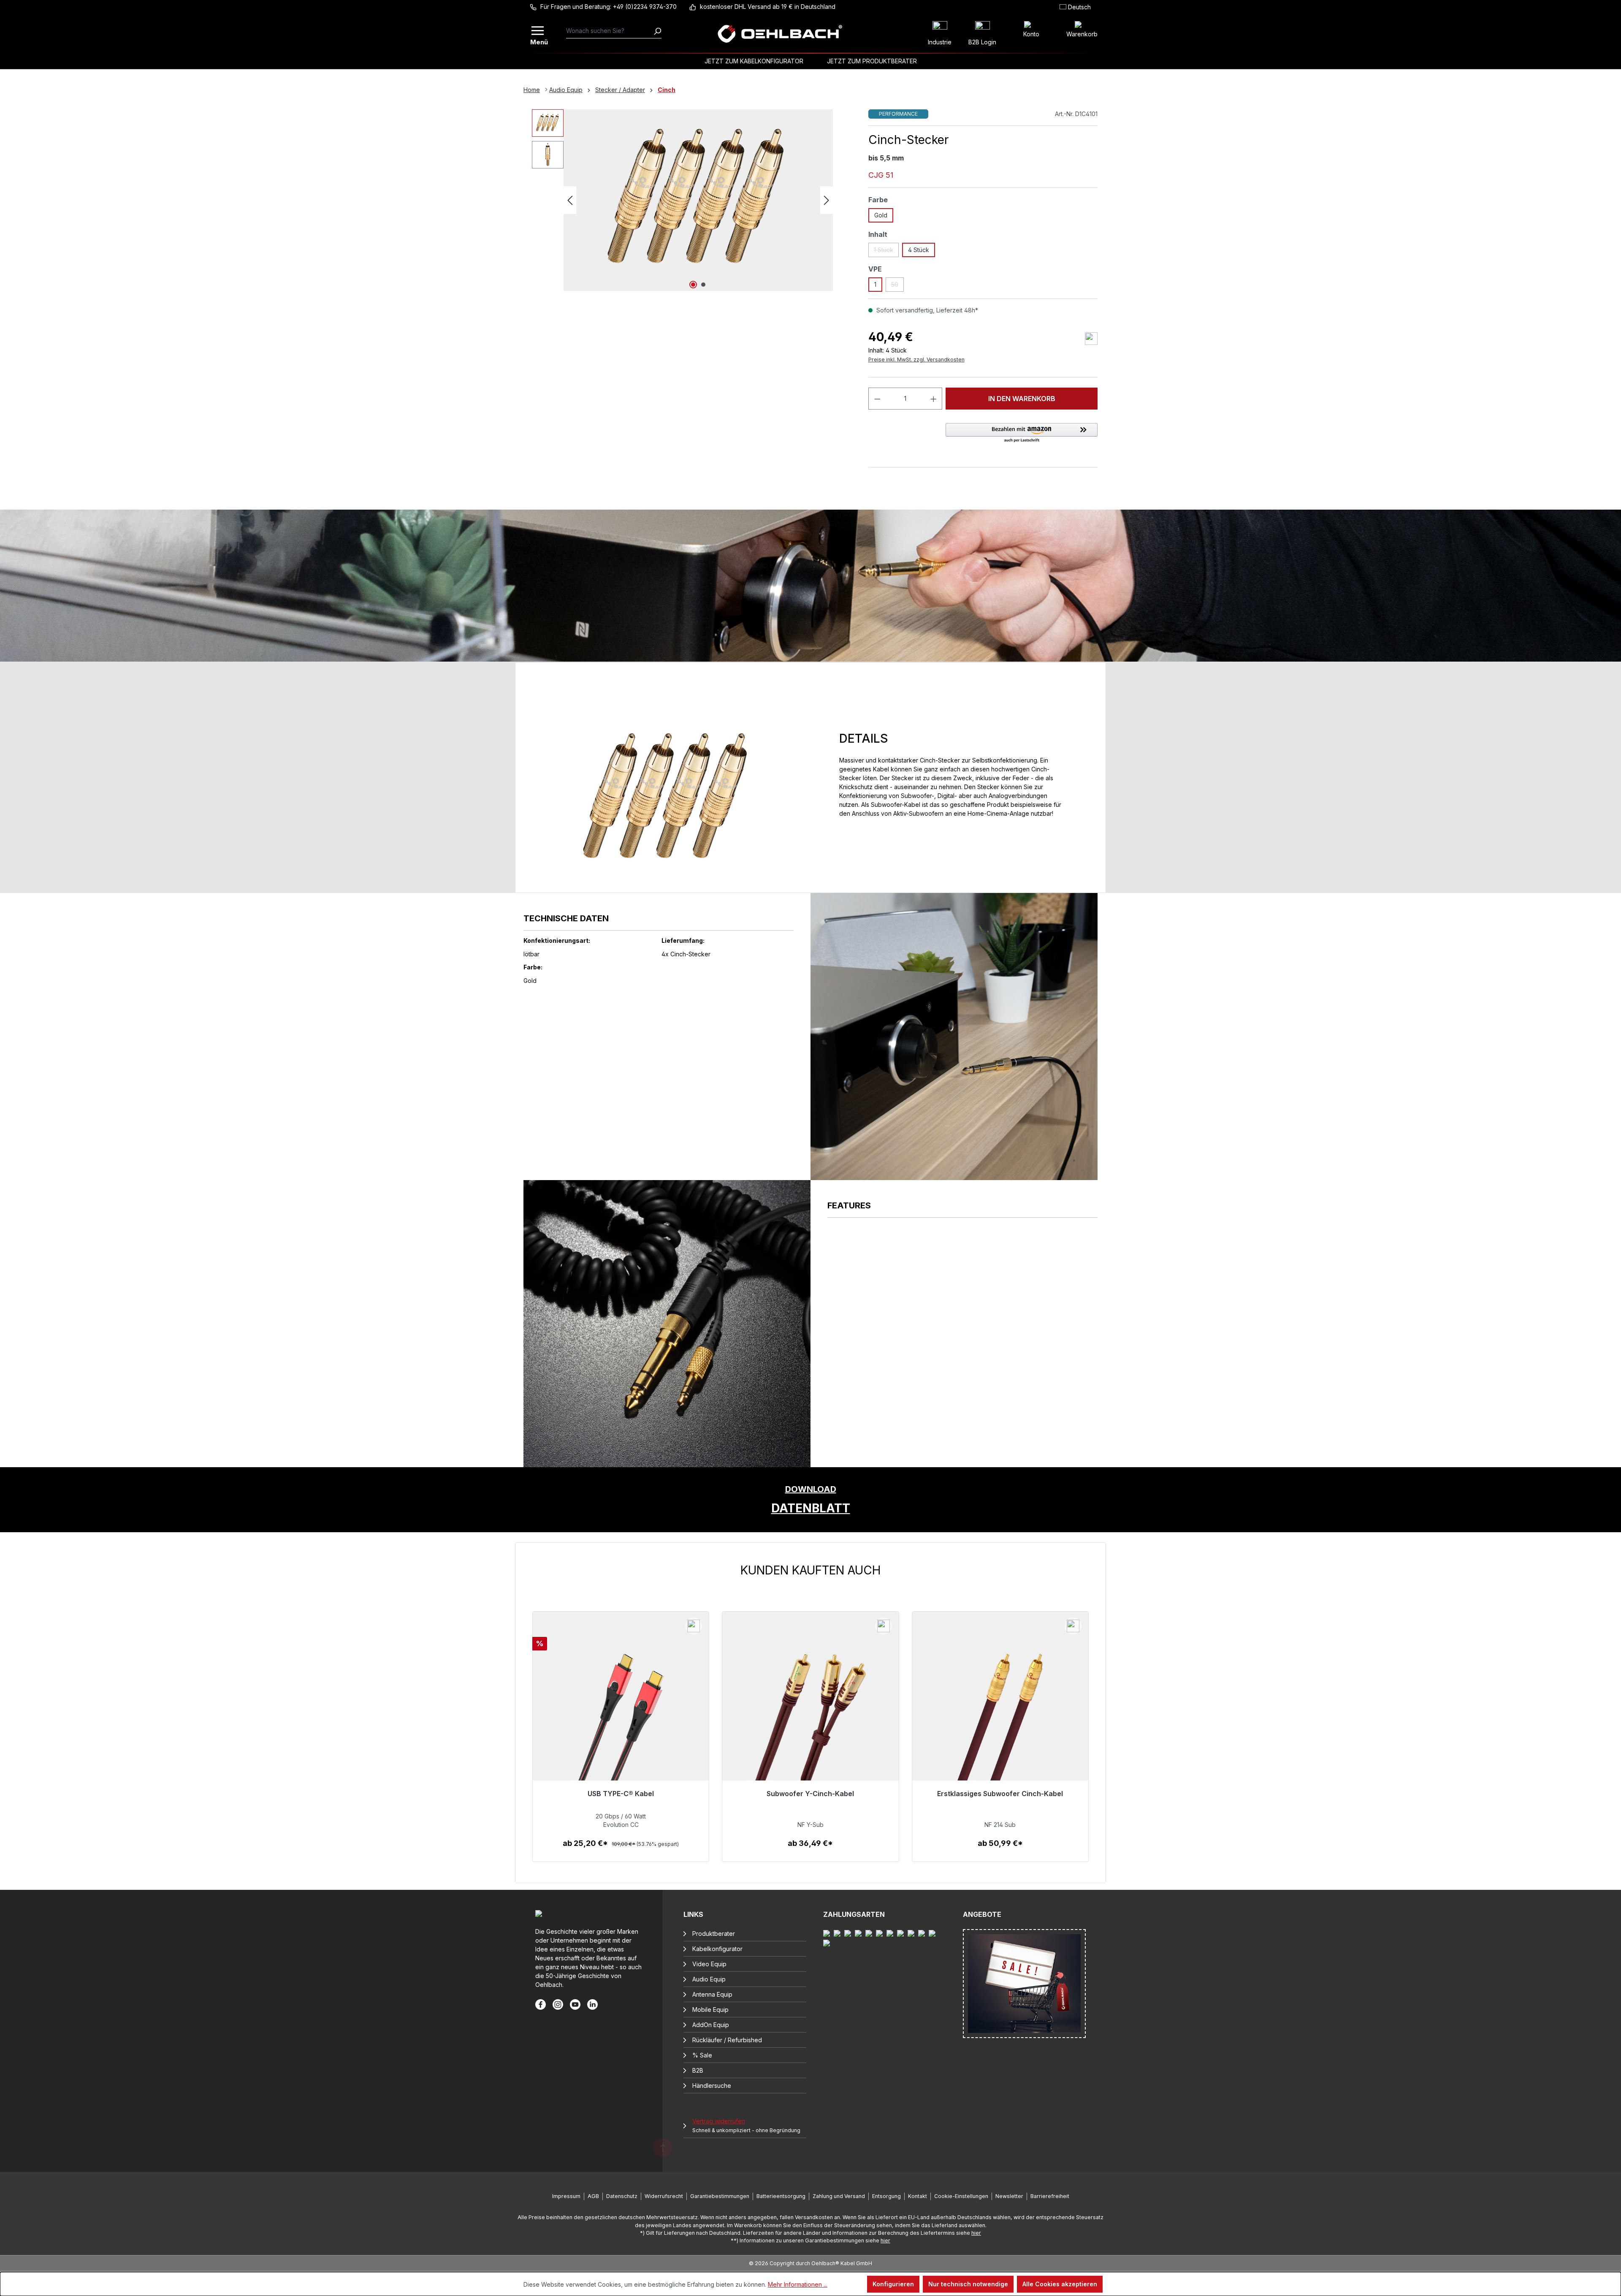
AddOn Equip (711, 2025)
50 (897, 286)
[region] (810, 1713)
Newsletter (1009, 2196)
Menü (538, 41)
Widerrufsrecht (664, 2196)
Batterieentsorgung (781, 2196)
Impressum (566, 2196)
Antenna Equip (712, 1994)
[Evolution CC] (621, 1722)
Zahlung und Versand (839, 2196)
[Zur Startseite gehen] (780, 34)
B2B (698, 2070)
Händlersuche (712, 2086)
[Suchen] (657, 31)
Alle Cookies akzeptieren (1060, 2284)
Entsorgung (886, 2196)
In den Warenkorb (1022, 399)
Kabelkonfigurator (717, 1949)
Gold (881, 215)
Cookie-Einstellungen (961, 2196)
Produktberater (714, 1934)
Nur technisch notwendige (968, 2284)
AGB (593, 2196)
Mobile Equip (710, 2010)
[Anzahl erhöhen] (934, 399)
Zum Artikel (621, 1852)
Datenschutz (622, 2196)
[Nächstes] (827, 200)
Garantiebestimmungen (720, 2196)
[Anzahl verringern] (877, 399)
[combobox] (610, 31)
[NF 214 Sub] (1000, 1722)
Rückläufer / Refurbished (727, 2040)
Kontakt (918, 2196)
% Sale (702, 2055)
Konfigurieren (893, 2284)
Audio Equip (709, 1979)
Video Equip (709, 1964)
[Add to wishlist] (1091, 339)
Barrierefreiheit (1050, 2196)
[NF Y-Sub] (810, 1722)
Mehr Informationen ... (798, 2284)
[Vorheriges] (570, 200)
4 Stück (919, 250)
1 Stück (886, 252)
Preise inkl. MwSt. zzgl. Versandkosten (916, 360)
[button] (1022, 433)
